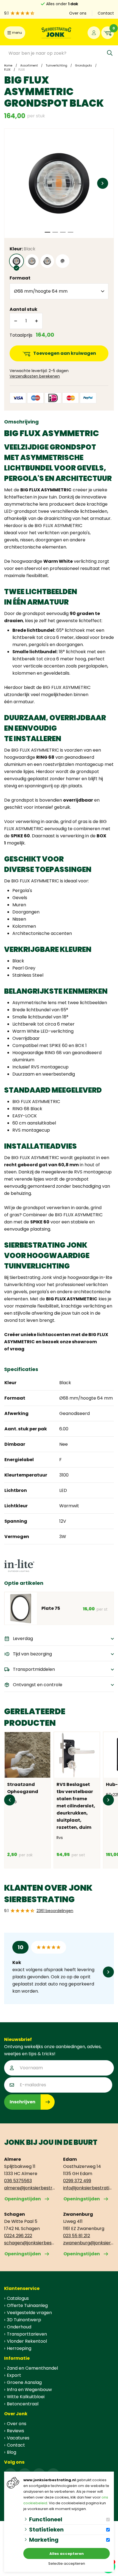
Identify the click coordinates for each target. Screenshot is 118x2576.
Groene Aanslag (24, 2382)
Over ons (78, 13)
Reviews (16, 2431)
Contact (106, 13)
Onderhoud (19, 2327)
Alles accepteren (67, 2554)
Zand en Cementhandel (32, 2368)
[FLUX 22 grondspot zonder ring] (63, 261)
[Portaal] (94, 33)
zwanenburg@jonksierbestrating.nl (88, 2243)
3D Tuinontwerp (24, 2320)
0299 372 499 (77, 2181)
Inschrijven (23, 2102)
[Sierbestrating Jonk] (56, 33)
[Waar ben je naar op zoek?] (110, 53)
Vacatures (18, 2438)
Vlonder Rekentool (27, 2341)
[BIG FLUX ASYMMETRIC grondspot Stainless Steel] (47, 261)
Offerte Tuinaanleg (27, 2305)
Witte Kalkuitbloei (26, 2397)
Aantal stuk (23, 309)
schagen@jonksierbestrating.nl (29, 2243)
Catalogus (18, 2298)
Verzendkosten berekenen (35, 376)
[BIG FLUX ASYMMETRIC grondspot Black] (16, 261)
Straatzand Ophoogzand (23, 1788)
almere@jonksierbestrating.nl (29, 2188)
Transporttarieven (27, 2334)
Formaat (20, 278)
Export (14, 2375)
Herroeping (19, 2348)
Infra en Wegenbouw (29, 2390)
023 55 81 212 (77, 2236)
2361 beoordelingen (55, 1911)
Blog (12, 2452)
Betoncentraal (23, 2404)
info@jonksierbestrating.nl (88, 2188)
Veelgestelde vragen (29, 2313)
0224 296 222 (18, 2236)
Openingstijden (23, 2199)
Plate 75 (51, 1608)
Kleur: (23, 249)
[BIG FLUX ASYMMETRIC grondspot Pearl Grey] (32, 261)
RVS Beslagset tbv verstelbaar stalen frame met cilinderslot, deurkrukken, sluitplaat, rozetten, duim (76, 1806)
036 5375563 (18, 2181)
